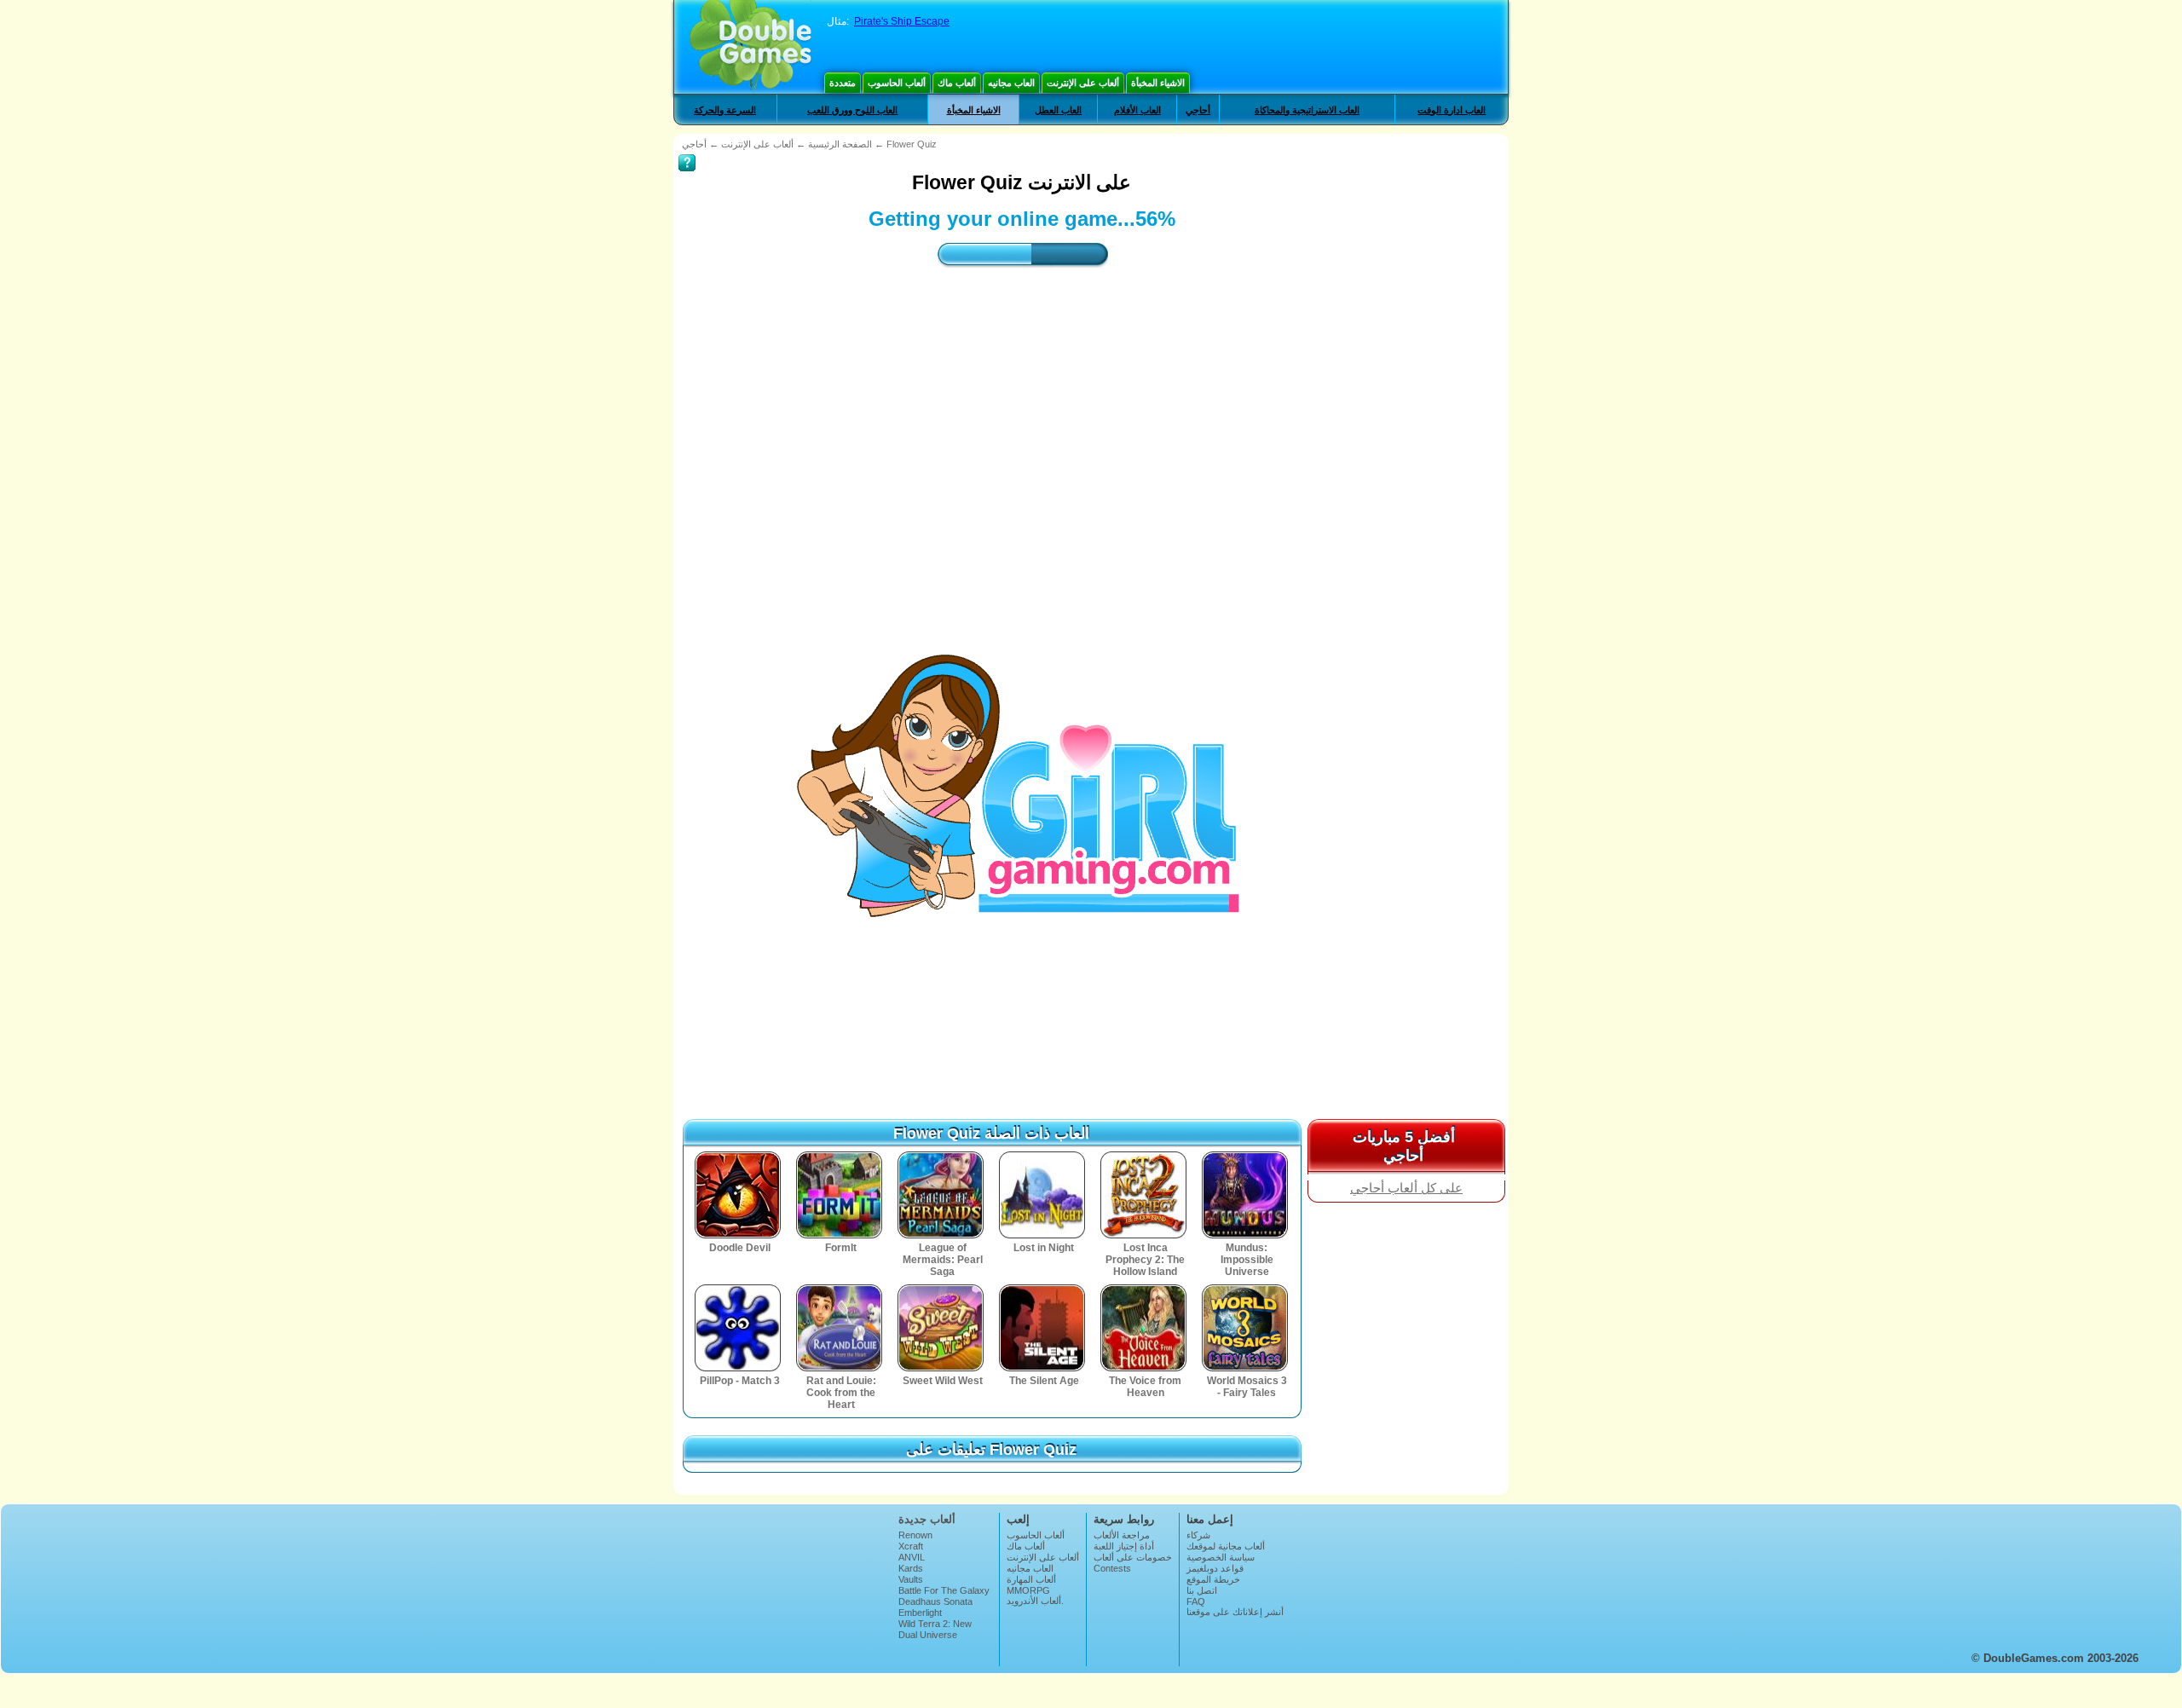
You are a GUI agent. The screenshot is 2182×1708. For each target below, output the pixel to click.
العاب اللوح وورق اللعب (852, 110)
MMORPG (1028, 1590)
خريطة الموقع (1213, 1579)
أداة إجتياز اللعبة (1124, 1546)
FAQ (1196, 1601)
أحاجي (1198, 110)
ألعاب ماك (957, 83)
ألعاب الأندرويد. (1035, 1601)
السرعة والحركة (725, 110)
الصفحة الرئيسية (840, 144)
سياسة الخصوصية (1221, 1557)
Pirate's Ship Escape (902, 21)
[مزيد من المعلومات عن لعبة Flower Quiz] (687, 151)
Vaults (911, 1579)
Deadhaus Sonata (935, 1601)
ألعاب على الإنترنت (1083, 83)
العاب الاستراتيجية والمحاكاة (1307, 110)
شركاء (1198, 1535)
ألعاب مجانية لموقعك (1226, 1546)
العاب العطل (1058, 110)
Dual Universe (928, 1635)
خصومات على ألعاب (1133, 1557)
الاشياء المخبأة (1158, 83)
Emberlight (920, 1613)
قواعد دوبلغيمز (1215, 1568)
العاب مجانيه (1011, 83)
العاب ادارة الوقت (1452, 110)
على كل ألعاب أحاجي (1406, 1188)
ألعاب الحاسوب (897, 83)
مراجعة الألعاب (1122, 1535)
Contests (1112, 1568)
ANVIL (912, 1557)
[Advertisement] (1022, 431)
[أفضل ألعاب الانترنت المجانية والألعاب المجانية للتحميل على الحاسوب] (750, 47)
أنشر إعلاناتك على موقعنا (1235, 1612)
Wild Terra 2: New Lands (935, 1629)
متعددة (843, 83)
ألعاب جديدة (927, 1519)
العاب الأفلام (1137, 110)
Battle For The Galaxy (944, 1590)
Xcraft (911, 1546)
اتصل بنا (1202, 1590)
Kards (911, 1568)
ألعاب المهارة (1031, 1579)
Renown (915, 1535)
